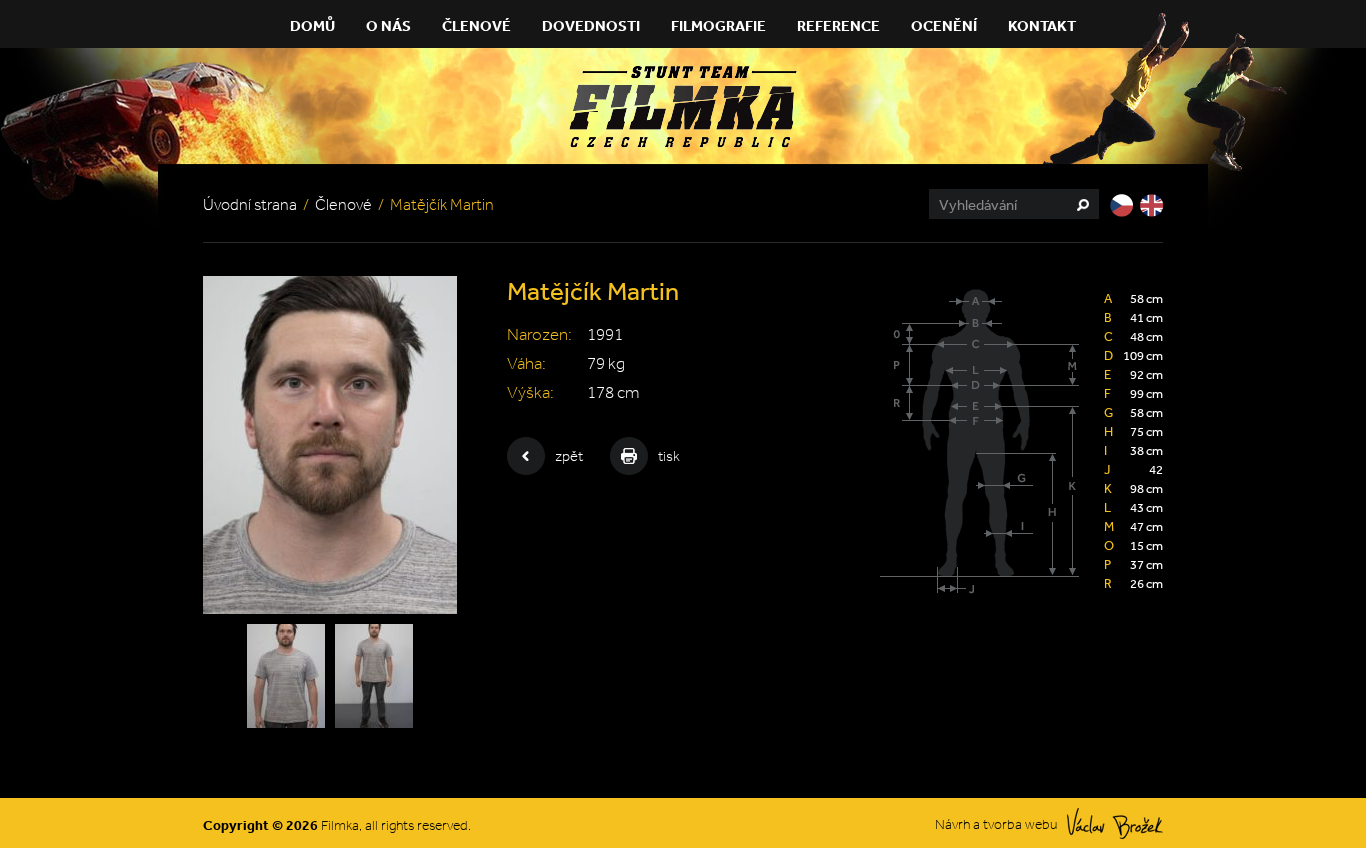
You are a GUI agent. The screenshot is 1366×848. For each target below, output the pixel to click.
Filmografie (718, 25)
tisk (669, 456)
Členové (476, 25)
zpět (569, 456)
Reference (838, 25)
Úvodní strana (250, 204)
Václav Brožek (1115, 823)
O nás (388, 25)
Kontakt (1042, 25)
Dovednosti (591, 25)
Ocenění (944, 25)
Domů (312, 25)
